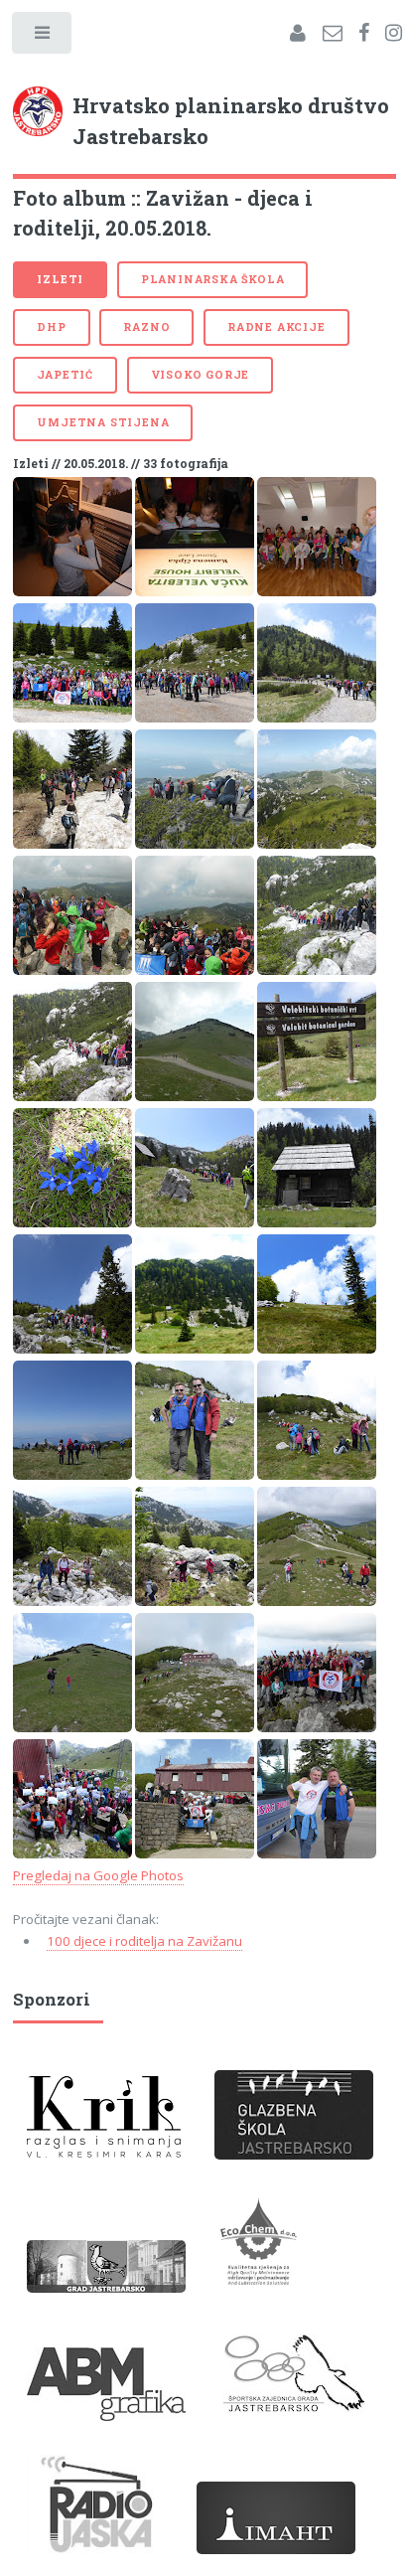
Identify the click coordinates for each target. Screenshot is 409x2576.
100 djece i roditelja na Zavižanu (144, 1941)
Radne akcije (276, 327)
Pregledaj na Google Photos (98, 1875)
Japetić (65, 375)
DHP (51, 327)
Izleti (60, 279)
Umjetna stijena (103, 422)
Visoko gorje (201, 375)
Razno (146, 327)
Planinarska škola (213, 279)
